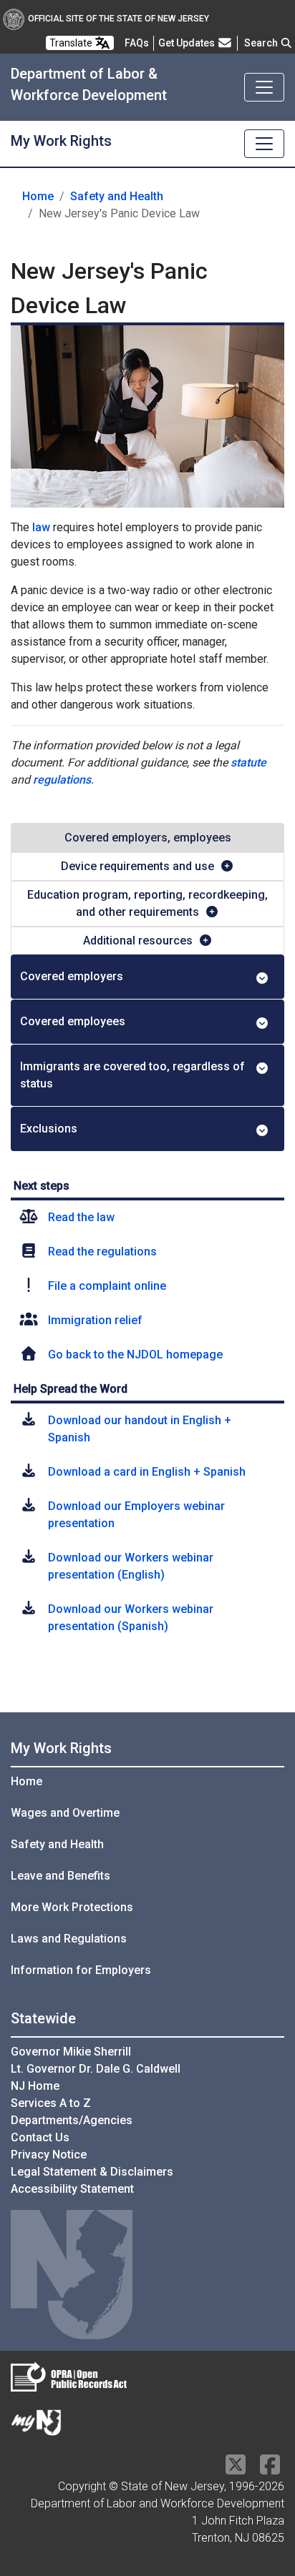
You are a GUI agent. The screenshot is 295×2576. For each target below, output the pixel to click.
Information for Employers (81, 1970)
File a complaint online (107, 1286)
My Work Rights (61, 1748)
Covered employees (73, 1021)
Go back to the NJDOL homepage (135, 1354)
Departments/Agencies (72, 2120)
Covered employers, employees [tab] (148, 838)
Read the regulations (102, 1252)
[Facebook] (270, 2469)
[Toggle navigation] (264, 87)
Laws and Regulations (69, 1939)
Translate (72, 43)
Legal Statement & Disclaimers (92, 2172)
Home (38, 196)
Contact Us (40, 2137)
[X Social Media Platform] (236, 2469)
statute (248, 763)
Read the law (81, 1217)
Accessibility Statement (72, 2189)
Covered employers (72, 976)
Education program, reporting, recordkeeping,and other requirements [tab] (147, 903)
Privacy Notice (49, 2155)
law (41, 527)
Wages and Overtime (65, 1813)
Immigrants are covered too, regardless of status (132, 1075)
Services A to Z (51, 2103)
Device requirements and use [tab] (137, 866)
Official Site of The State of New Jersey (119, 19)
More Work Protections (72, 1907)
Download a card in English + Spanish (147, 1472)
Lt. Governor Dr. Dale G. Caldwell (96, 2069)
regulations (62, 780)
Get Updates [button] (188, 43)
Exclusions (49, 1129)
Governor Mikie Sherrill (71, 2052)
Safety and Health (117, 196)
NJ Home (35, 2086)
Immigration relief (95, 1320)
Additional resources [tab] (138, 941)
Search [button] (262, 43)
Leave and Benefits (61, 1876)
